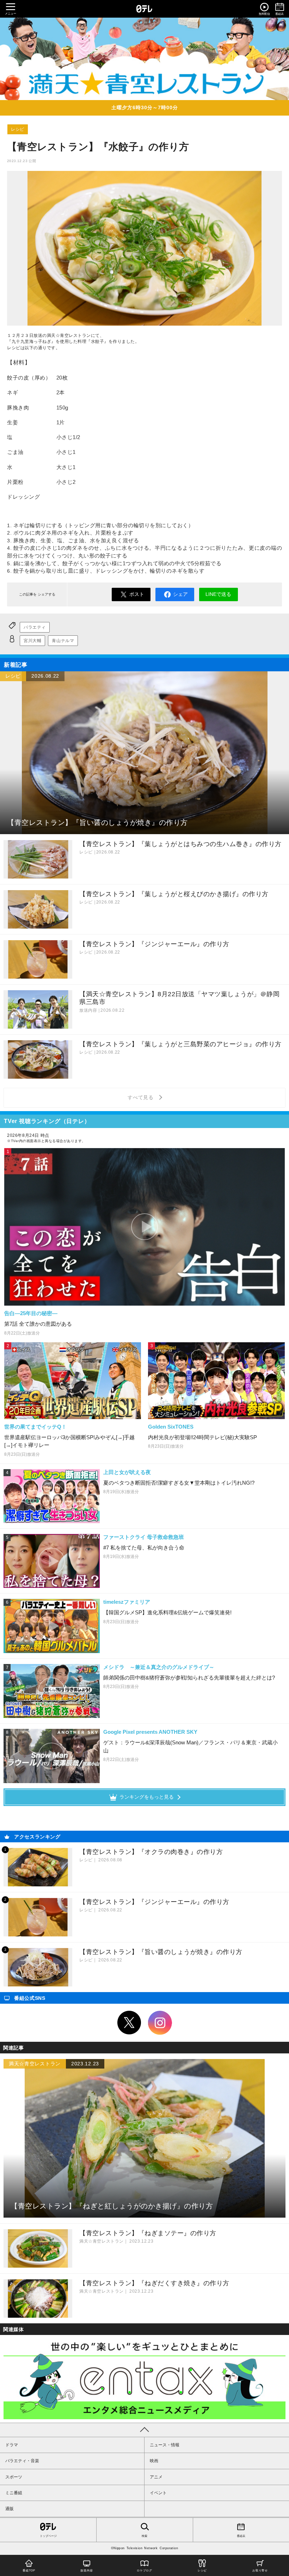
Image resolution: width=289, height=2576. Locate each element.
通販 (10, 2509)
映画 (154, 2461)
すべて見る (142, 1097)
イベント (158, 2493)
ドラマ (12, 2445)
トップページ (48, 2536)
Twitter (129, 2023)
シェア (180, 594)
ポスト (137, 594)
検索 (144, 2536)
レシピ (18, 129)
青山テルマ (63, 641)
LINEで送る (218, 594)
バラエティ (35, 627)
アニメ (156, 2477)
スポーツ (14, 2477)
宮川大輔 (32, 641)
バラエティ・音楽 (22, 2461)
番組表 (241, 2536)
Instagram (160, 2023)
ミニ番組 (14, 2493)
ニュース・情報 (165, 2445)
